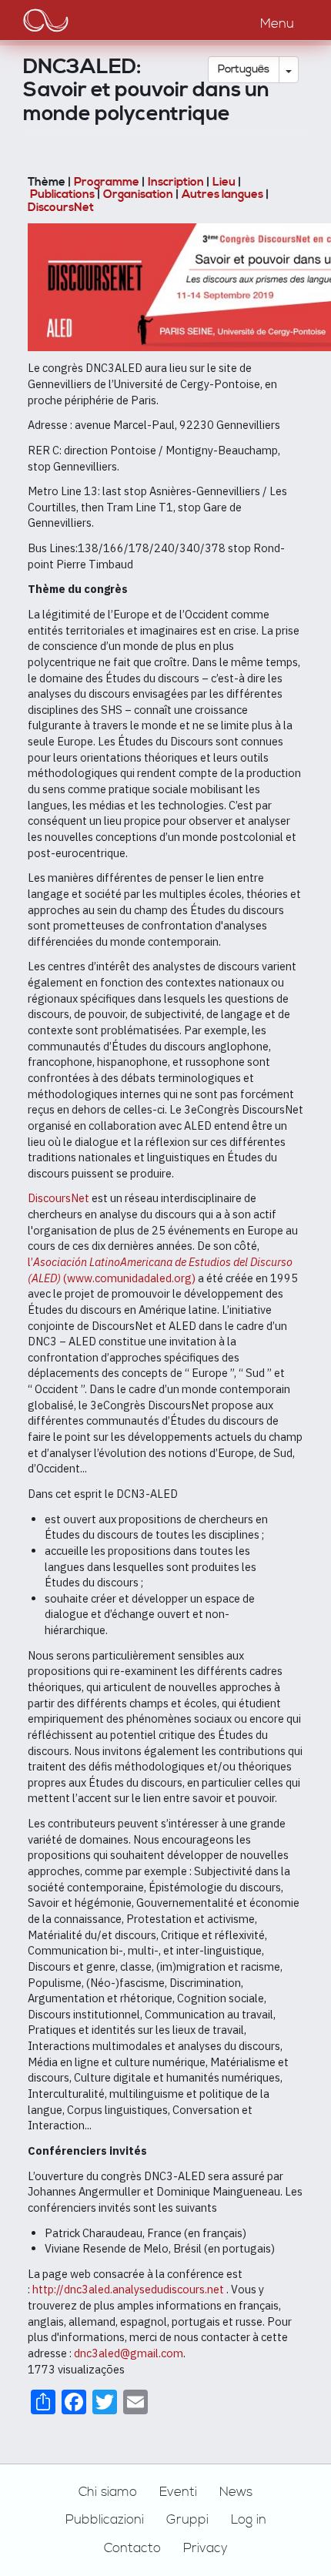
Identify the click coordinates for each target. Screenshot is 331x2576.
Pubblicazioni (105, 2520)
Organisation (138, 194)
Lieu (224, 182)
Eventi (178, 2492)
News (236, 2492)
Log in (249, 2520)
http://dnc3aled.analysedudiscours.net (128, 2289)
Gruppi (187, 2520)
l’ (30, 1262)
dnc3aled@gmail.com (129, 2353)
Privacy (206, 2548)
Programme (107, 182)
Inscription (176, 182)
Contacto (132, 2548)
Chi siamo (108, 2492)
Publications (62, 194)
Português (244, 69)
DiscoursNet (61, 208)
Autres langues (222, 194)
